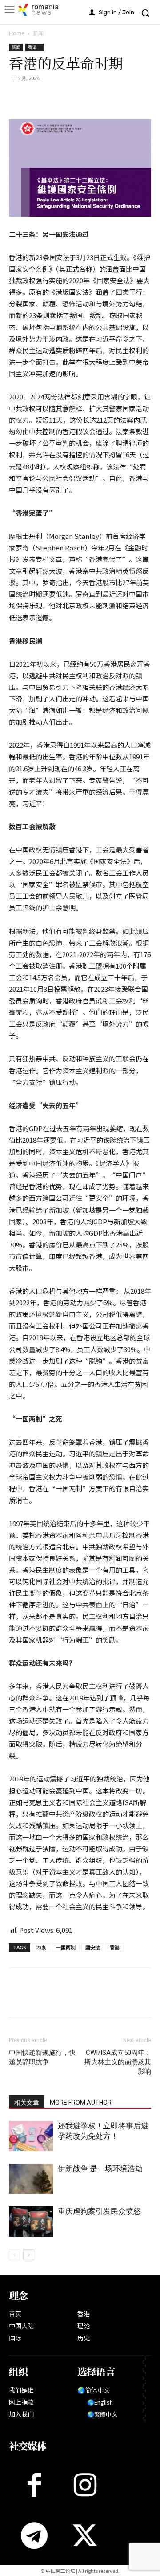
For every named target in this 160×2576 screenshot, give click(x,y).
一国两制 (66, 1947)
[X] (38, 98)
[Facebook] (18, 98)
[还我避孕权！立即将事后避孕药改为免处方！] (31, 2136)
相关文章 (27, 2103)
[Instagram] (85, 2485)
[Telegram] (100, 98)
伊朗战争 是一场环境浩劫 (100, 2168)
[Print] (79, 98)
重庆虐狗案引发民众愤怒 (99, 2211)
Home (17, 33)
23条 (41, 1947)
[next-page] (29, 2255)
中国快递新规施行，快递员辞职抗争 (42, 2057)
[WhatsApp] (59, 98)
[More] (120, 98)
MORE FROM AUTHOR (81, 2103)
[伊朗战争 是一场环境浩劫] (31, 2179)
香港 (35, 47)
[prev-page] (14, 2255)
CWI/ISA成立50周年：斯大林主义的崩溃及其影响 (118, 2062)
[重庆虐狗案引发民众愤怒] (31, 2222)
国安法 (93, 1947)
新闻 (38, 33)
